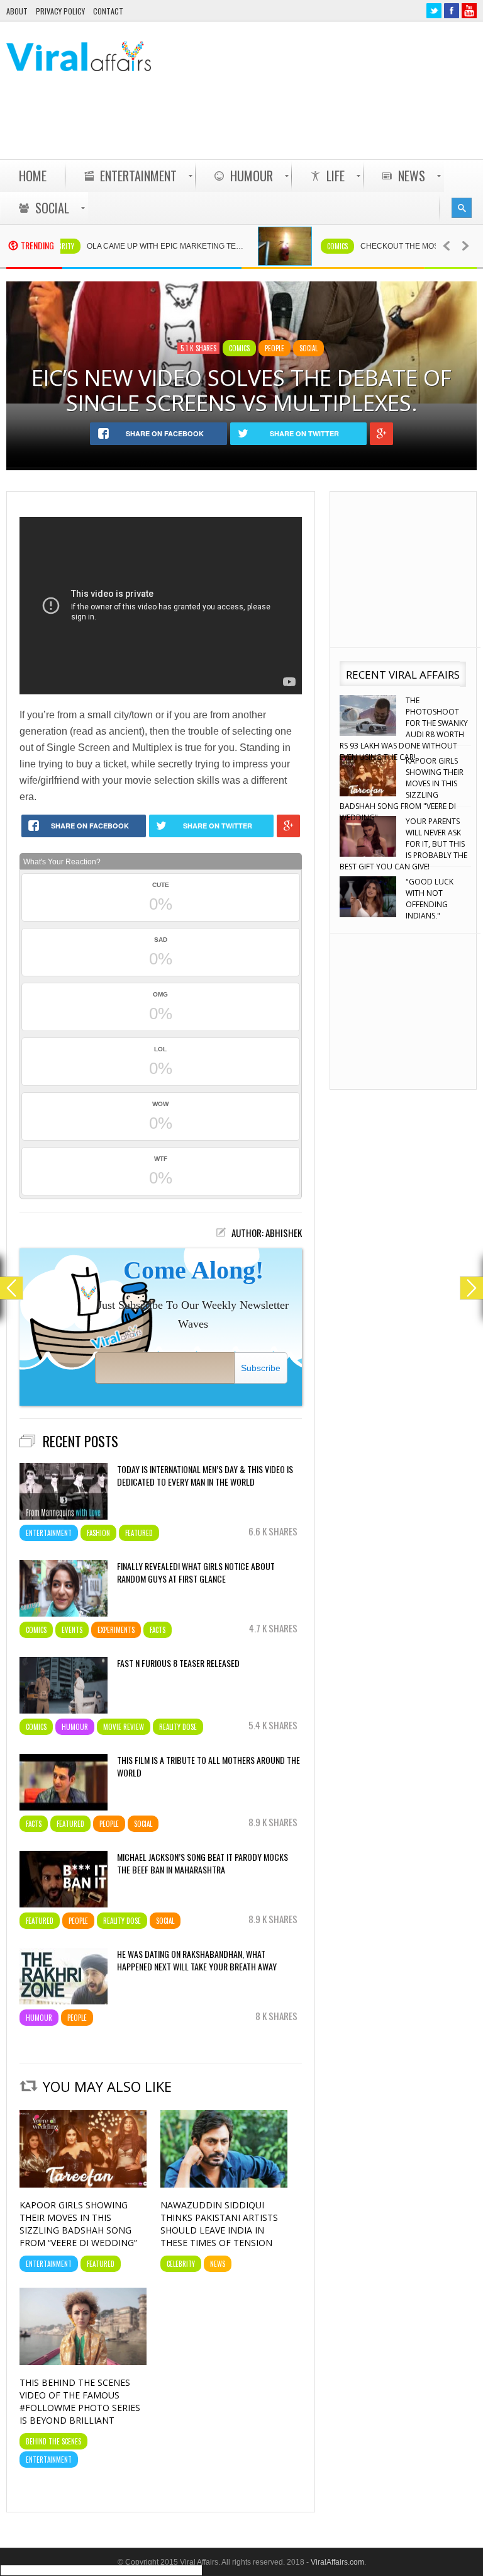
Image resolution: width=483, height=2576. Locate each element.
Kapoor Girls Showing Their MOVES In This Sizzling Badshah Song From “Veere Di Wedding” (78, 2224)
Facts (158, 1630)
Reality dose (178, 1727)
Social (308, 348)
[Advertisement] (248, 127)
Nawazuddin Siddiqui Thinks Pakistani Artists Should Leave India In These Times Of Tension (219, 2224)
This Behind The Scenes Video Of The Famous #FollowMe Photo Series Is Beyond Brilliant (80, 2401)
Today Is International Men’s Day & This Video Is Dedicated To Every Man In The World (205, 1476)
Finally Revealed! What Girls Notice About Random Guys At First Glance (196, 1573)
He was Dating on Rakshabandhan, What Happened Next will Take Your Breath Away (197, 1960)
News (218, 2264)
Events (72, 1630)
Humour (75, 1727)
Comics (298, 246)
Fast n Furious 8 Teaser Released (178, 1663)
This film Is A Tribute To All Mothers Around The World (208, 1766)
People (275, 348)
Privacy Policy (60, 11)
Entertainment (49, 1533)
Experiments (116, 1630)
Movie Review (124, 1727)
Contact (108, 11)
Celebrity (181, 2264)
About (17, 11)
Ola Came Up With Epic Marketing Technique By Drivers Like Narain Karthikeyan (132, 246)
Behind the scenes (53, 2441)
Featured (139, 1533)
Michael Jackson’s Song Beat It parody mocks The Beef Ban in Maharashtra (203, 1863)
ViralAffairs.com (337, 2562)
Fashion (98, 1533)
